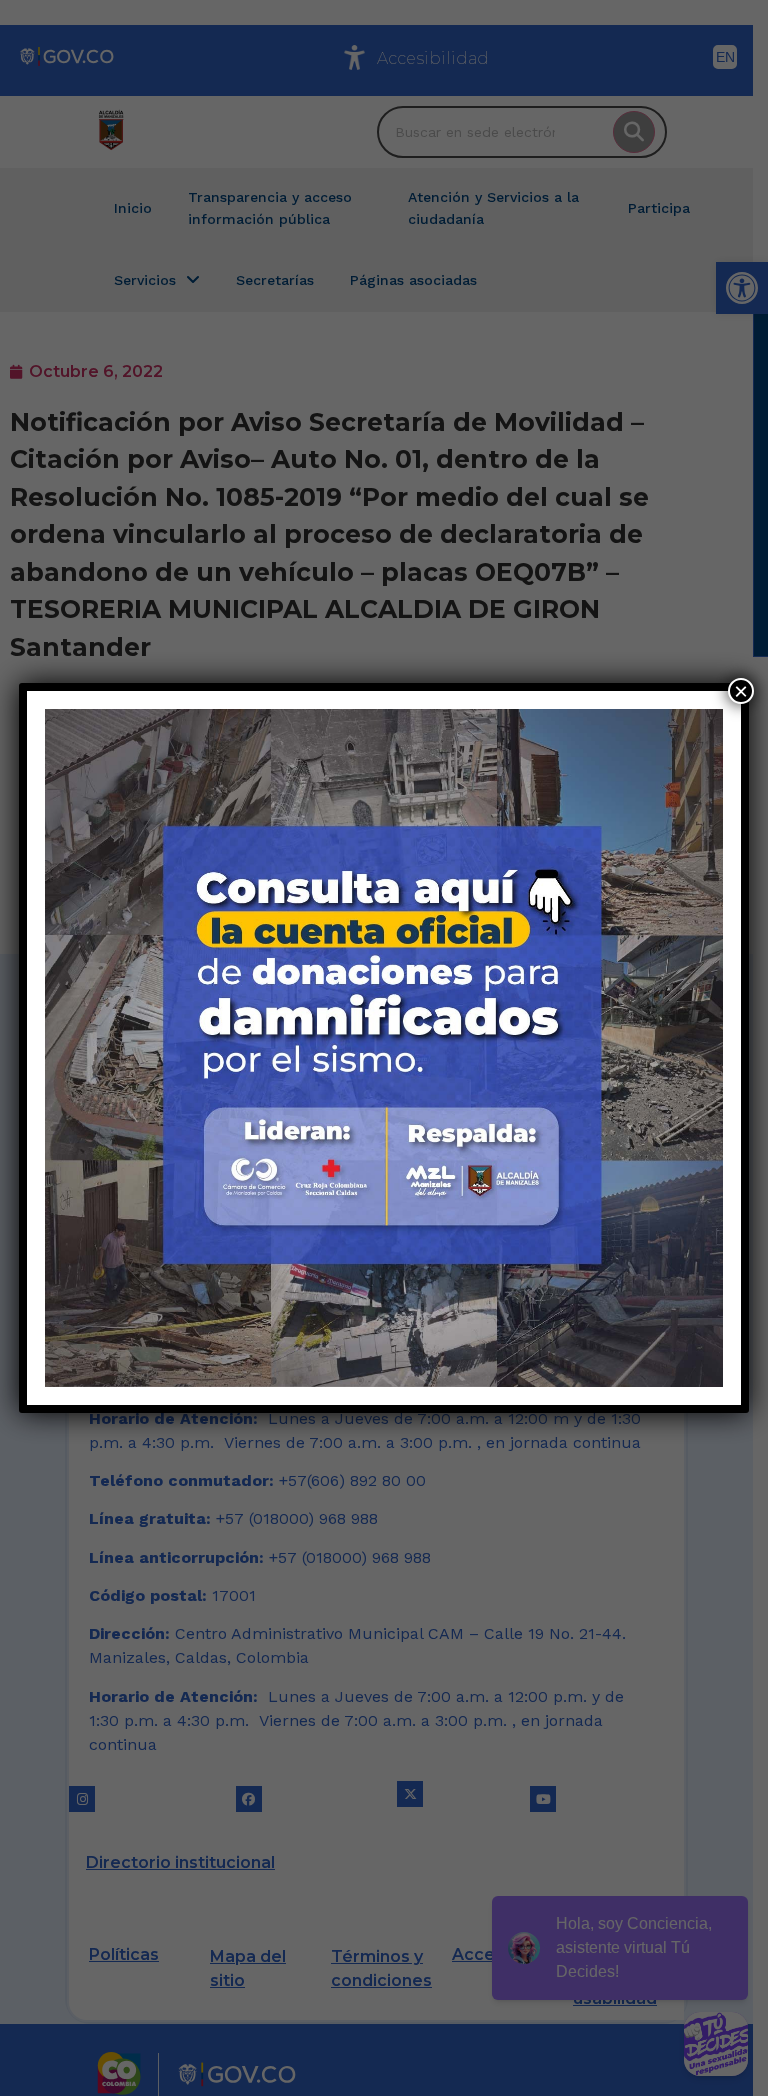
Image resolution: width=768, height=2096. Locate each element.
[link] (384, 1048)
